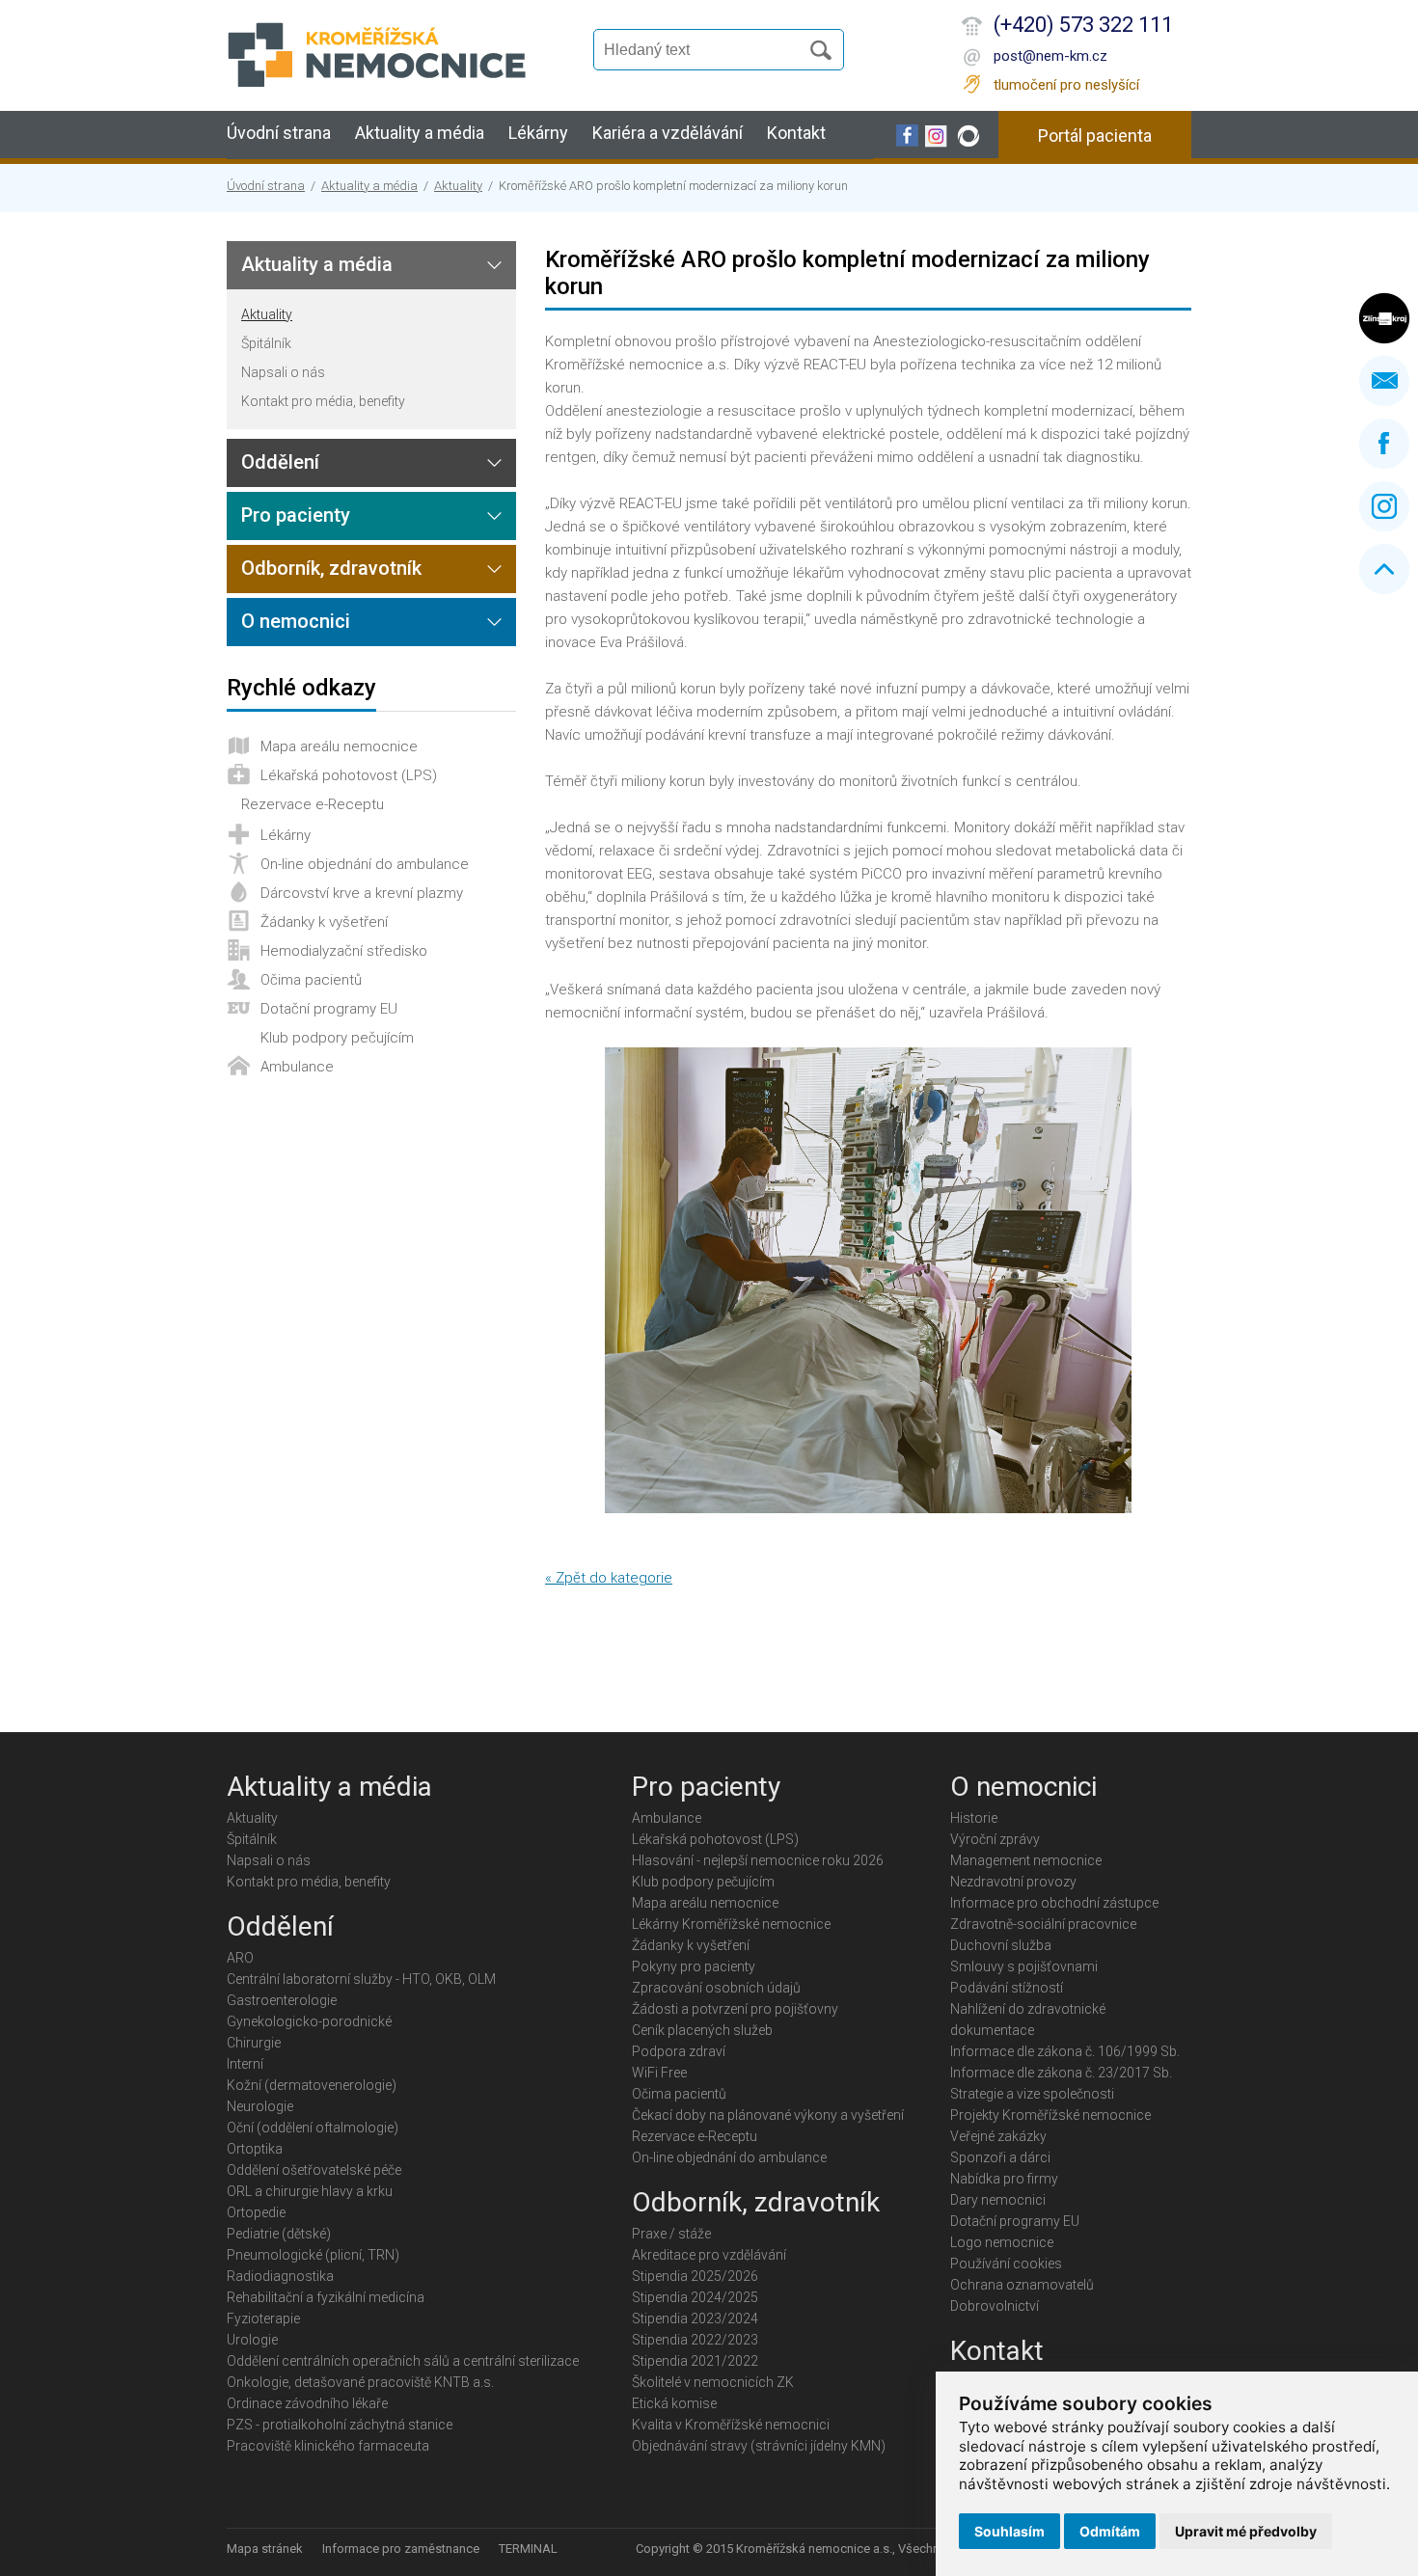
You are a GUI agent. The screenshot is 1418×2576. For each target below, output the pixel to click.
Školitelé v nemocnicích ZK (713, 2382)
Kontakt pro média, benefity (323, 401)
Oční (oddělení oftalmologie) (313, 2128)
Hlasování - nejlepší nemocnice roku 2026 (758, 1860)
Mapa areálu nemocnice (339, 746)
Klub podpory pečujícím (337, 1038)
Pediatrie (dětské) (279, 2234)
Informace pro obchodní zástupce (1054, 1903)
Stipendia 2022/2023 (695, 2340)
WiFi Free (659, 2073)
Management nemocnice (1026, 1860)
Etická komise (674, 2403)
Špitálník (266, 343)
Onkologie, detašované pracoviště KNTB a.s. (360, 2382)
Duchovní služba (1001, 1945)
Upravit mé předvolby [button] (1246, 2531)
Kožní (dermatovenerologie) (312, 2085)
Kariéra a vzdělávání (668, 133)
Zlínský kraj (1384, 318)
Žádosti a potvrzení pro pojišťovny (735, 2009)
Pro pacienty (296, 515)
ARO (240, 1958)
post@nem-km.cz (1050, 56)
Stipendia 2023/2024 (695, 2318)
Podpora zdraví (679, 2051)
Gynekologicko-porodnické (309, 2021)
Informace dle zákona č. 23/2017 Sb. (1061, 2073)
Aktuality (458, 186)
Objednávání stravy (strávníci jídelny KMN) (759, 2446)
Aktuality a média (420, 133)
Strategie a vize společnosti (1032, 2094)
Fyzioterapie (263, 2318)
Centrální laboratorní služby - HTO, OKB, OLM (361, 1979)
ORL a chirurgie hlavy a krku (310, 2191)
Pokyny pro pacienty (694, 1966)
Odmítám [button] (1110, 2531)
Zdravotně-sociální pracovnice (1043, 1924)
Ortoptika (255, 2149)
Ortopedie (256, 2212)
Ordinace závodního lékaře (307, 2403)
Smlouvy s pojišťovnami (1024, 1966)
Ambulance (297, 1067)
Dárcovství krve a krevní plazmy (362, 893)
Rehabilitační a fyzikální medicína (326, 2297)
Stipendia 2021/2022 (695, 2361)
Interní (245, 2064)
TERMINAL (528, 2549)
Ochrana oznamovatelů (1022, 2285)
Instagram (1384, 506)
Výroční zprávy (995, 1839)
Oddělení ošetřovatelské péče (314, 2170)
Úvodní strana (279, 133)
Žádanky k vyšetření (324, 922)
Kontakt (796, 133)
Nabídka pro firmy (1004, 2179)
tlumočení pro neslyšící (1066, 85)
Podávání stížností (1007, 1988)
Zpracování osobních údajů (716, 1988)
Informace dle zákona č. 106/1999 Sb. (1065, 2051)
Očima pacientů (311, 980)
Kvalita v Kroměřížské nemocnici (731, 2425)
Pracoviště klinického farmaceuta (328, 2446)
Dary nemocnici (998, 2200)
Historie (974, 1818)
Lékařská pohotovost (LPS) (349, 775)
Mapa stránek (265, 2549)
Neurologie (260, 2106)
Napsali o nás (283, 372)
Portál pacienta (1095, 136)
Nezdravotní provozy (1013, 1882)
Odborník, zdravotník (331, 568)
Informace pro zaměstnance (401, 2549)
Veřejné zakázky (998, 2136)
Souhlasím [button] (1009, 2531)
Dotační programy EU (329, 1009)
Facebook (1384, 444)
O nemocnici (296, 621)
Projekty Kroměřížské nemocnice (1050, 2115)
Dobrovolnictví (995, 2306)
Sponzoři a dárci (1000, 2157)
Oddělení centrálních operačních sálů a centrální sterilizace (403, 2361)
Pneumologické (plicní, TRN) (313, 2255)
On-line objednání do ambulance (365, 864)
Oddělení (280, 462)
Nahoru (1384, 569)
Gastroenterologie (282, 2000)
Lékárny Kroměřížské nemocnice (731, 1924)
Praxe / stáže (671, 2234)
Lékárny (538, 133)
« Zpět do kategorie (609, 1578)
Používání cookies (1006, 2264)
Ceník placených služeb (702, 2030)
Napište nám (1384, 381)
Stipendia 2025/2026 (695, 2276)
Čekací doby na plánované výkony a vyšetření (768, 2115)
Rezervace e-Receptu (313, 804)
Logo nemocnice (1002, 2242)
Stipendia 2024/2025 (695, 2297)
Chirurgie (254, 2043)
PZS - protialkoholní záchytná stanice (340, 2425)
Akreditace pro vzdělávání (709, 2255)
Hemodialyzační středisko (344, 951)
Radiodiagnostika (280, 2276)
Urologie (252, 2340)
